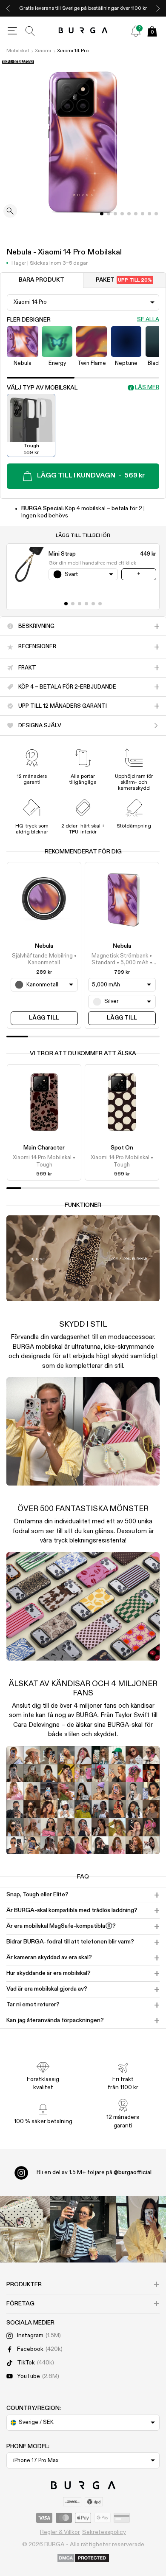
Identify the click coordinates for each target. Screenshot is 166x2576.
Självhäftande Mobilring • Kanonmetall (44, 959)
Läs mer (147, 388)
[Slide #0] (102, 214)
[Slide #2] (115, 214)
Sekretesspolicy (104, 2532)
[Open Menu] (12, 31)
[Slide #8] (156, 214)
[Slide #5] (136, 214)
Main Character (44, 1148)
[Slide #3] (122, 214)
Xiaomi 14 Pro (73, 51)
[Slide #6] (143, 214)
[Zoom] (10, 212)
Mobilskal (18, 51)
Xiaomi (43, 51)
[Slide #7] (149, 214)
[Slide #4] (129, 214)
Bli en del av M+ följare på (94, 2172)
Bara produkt (41, 280)
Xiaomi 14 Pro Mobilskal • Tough (44, 1161)
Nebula (44, 946)
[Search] (30, 31)
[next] (158, 8)
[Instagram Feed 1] (83, 2229)
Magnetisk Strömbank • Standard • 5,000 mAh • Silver (122, 960)
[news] (136, 31)
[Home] (83, 31)
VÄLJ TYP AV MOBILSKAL (42, 388)
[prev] (8, 8)
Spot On (122, 1148)
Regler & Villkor (60, 2532)
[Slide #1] (109, 214)
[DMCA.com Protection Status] (83, 2559)
